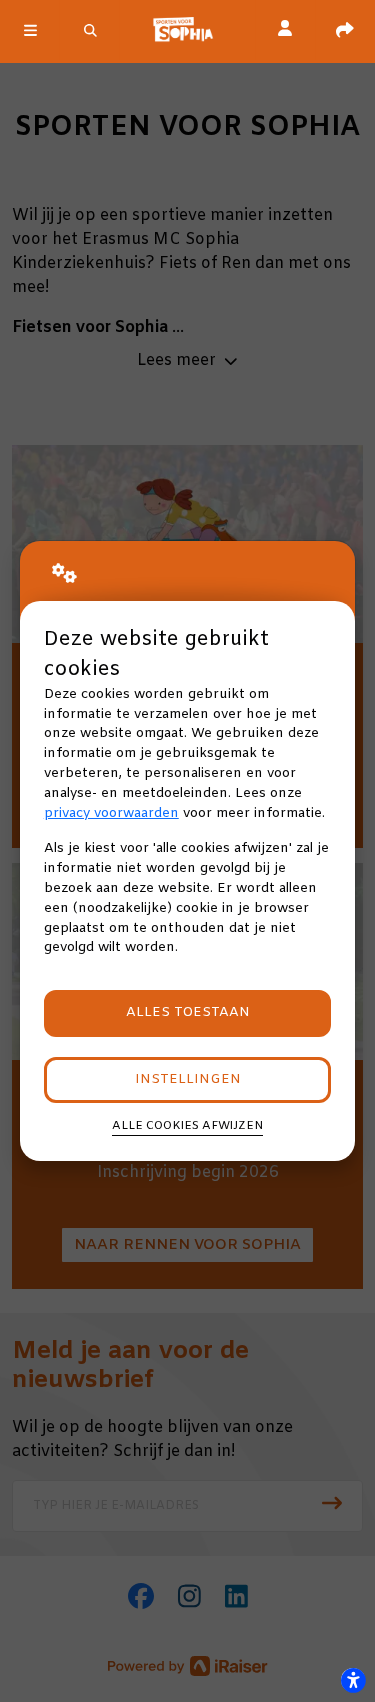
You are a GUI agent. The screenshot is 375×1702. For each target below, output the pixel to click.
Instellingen (188, 1079)
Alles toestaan (188, 1012)
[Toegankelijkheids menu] (353, 1680)
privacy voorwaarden (111, 813)
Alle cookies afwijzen (187, 1126)
